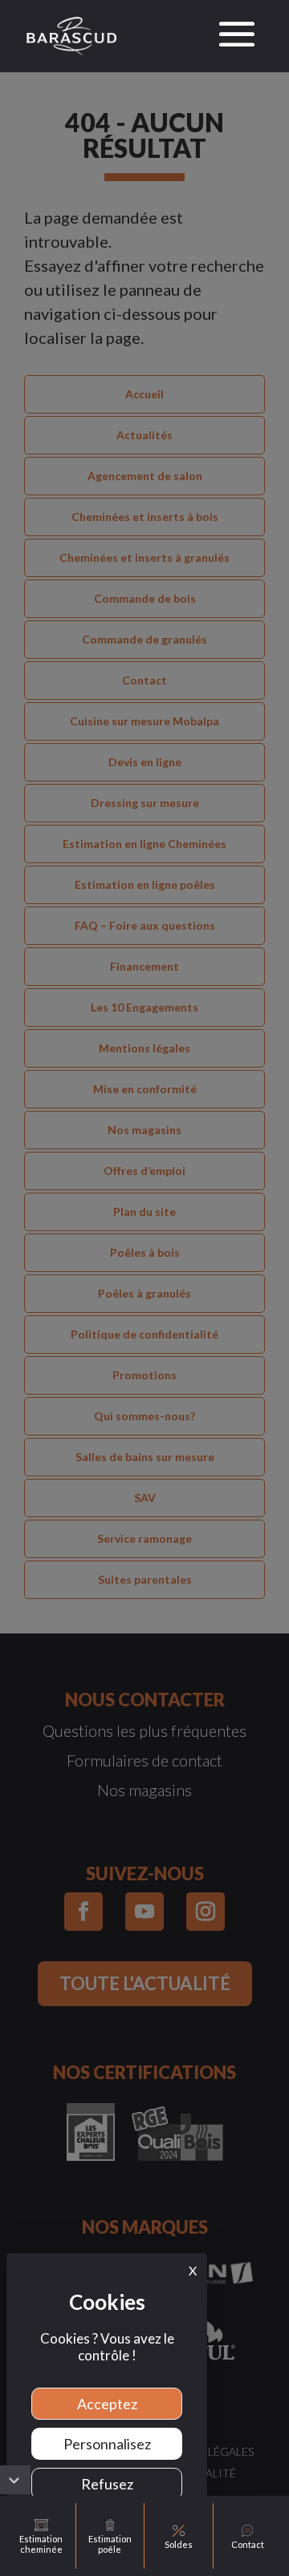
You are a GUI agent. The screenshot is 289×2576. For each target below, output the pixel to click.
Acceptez (107, 2404)
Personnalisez (107, 2444)
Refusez (107, 2484)
